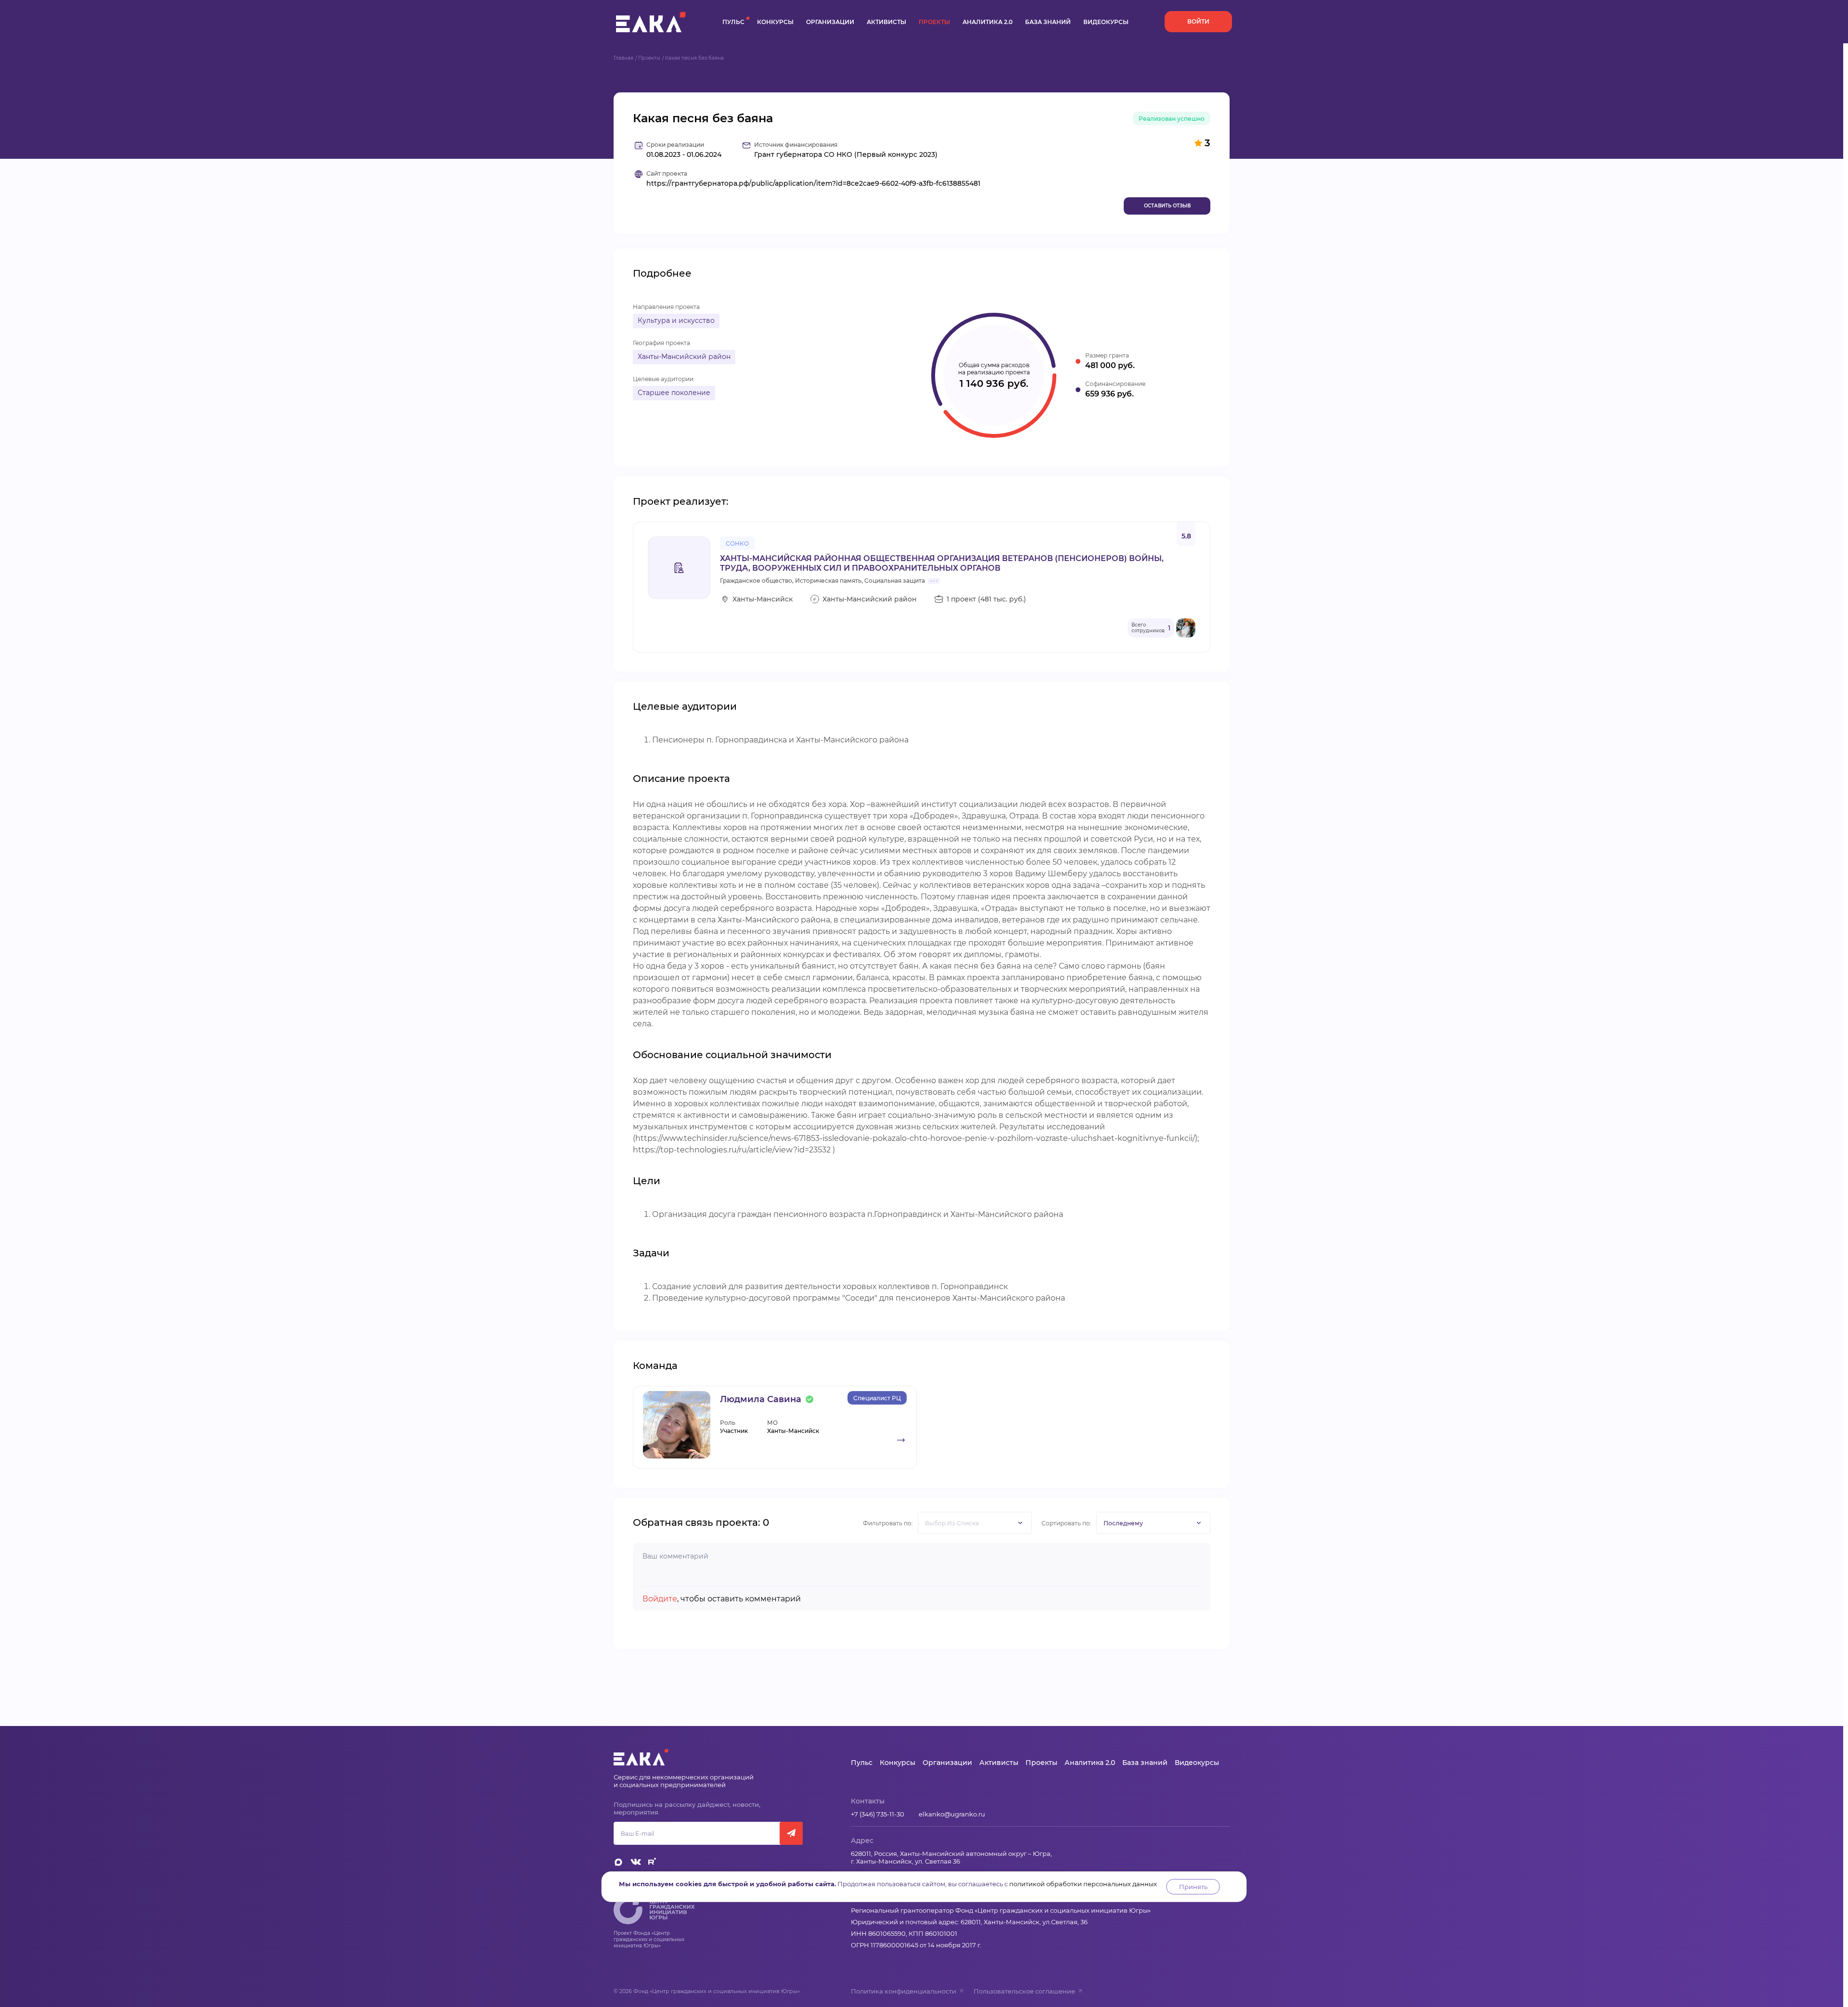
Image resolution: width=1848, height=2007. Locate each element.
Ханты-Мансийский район (684, 357)
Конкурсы (775, 22)
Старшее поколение (674, 393)
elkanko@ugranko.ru (952, 1814)
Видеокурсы (1106, 22)
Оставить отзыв (1167, 206)
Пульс (733, 22)
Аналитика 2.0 (988, 22)
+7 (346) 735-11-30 (878, 1814)
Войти (1198, 21)
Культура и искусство (676, 320)
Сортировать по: (1066, 1523)
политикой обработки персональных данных (1083, 1884)
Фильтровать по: (888, 1523)
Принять (1193, 1887)
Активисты (886, 22)
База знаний (1048, 22)
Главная (623, 58)
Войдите (660, 1599)
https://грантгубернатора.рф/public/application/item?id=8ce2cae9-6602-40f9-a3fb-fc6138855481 (813, 184)
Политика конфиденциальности (904, 1991)
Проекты (934, 22)
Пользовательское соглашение (1024, 1991)
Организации (830, 22)
